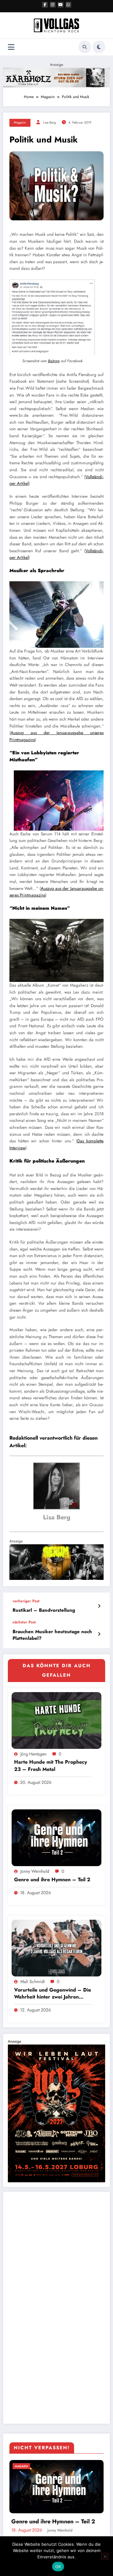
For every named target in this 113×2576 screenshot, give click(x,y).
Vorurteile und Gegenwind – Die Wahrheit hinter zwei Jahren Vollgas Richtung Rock (53, 1994)
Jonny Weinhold (35, 1871)
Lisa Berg (49, 122)
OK (58, 2567)
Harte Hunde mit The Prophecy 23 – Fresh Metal (51, 1766)
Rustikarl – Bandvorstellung (44, 1610)
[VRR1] (56, 77)
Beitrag (54, 361)
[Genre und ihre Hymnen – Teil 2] (56, 1837)
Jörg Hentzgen (33, 1754)
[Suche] (85, 47)
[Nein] (105, 2556)
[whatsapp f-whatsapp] (68, 5)
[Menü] (11, 47)
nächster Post (24, 1622)
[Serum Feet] (56, 1562)
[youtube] (61, 5)
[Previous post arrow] (99, 1606)
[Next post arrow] (99, 1634)
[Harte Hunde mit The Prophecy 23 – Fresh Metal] (56, 1720)
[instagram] (53, 5)
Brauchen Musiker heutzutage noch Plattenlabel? (52, 1635)
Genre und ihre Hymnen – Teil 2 (52, 1880)
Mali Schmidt (32, 1981)
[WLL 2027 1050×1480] (56, 2113)
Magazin (20, 122)
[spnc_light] (99, 47)
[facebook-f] (45, 5)
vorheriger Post (26, 1601)
